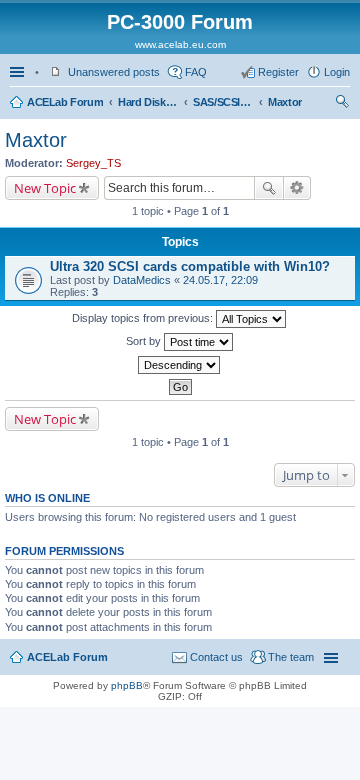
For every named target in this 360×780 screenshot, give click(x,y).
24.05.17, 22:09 (220, 280)
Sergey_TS (93, 163)
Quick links (19, 72)
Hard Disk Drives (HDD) (148, 102)
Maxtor (285, 102)
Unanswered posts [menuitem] (114, 72)
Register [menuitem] (278, 72)
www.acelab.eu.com (180, 44)
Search (269, 188)
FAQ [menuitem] (196, 72)
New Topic (45, 188)
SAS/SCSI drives (223, 102)
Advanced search (297, 188)
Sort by (145, 341)
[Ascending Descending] (180, 365)
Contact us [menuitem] (216, 657)
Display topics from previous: (144, 318)
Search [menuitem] (342, 104)
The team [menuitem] (291, 657)
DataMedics (142, 280)
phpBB (127, 685)
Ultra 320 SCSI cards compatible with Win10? (190, 266)
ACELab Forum (65, 102)
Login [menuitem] (337, 72)
